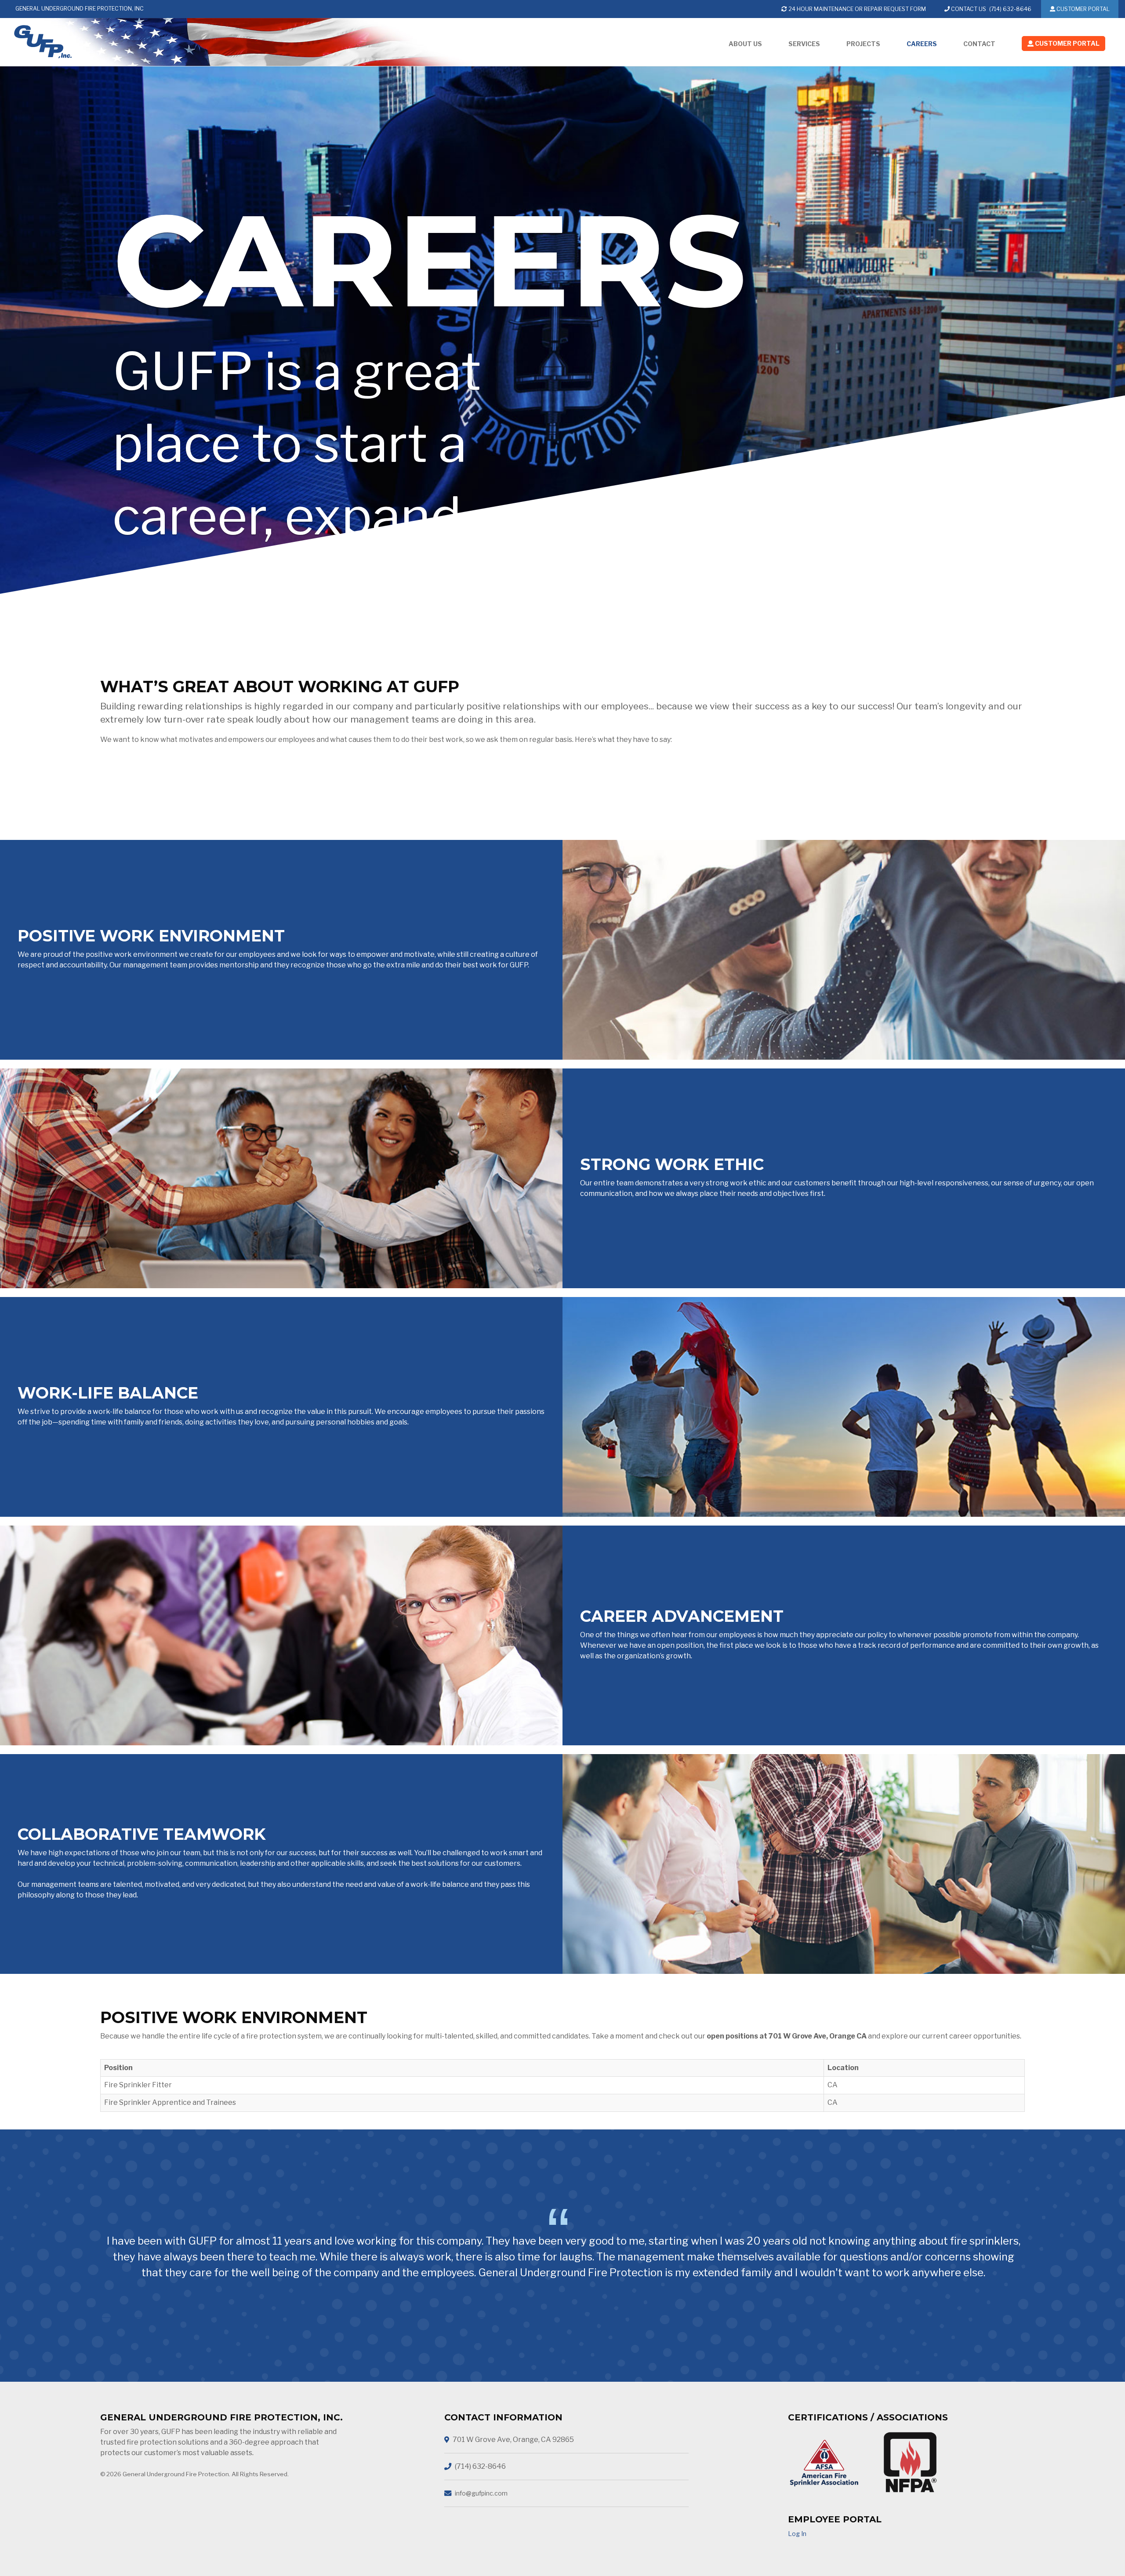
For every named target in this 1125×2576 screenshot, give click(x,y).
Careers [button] (922, 44)
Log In (797, 2534)
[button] (1063, 45)
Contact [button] (979, 44)
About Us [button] (745, 44)
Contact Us (968, 9)
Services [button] (804, 44)
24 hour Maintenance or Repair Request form (856, 9)
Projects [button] (863, 44)
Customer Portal (1082, 9)
